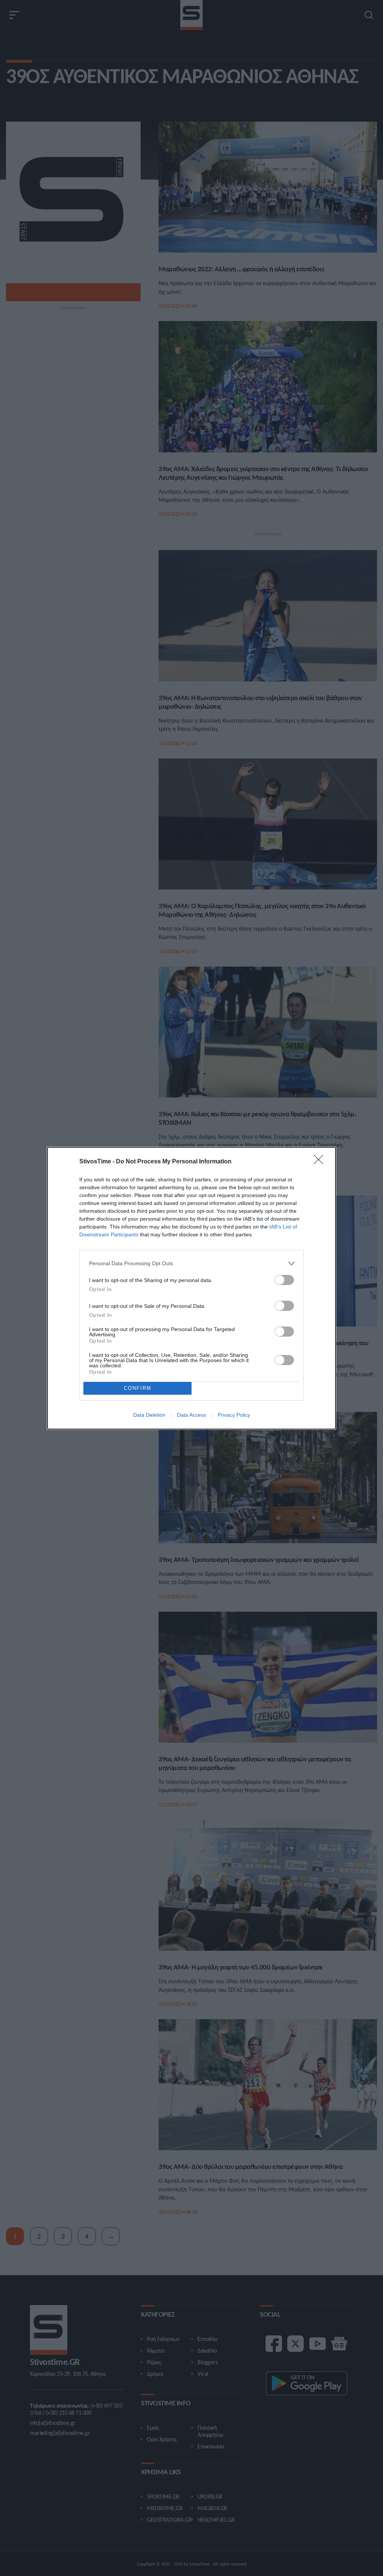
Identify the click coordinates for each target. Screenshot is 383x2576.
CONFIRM (138, 1388)
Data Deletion (149, 1415)
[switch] (284, 1280)
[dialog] (191, 1288)
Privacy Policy (234, 1415)
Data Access (191, 1415)
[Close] (321, 1162)
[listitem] (191, 1263)
